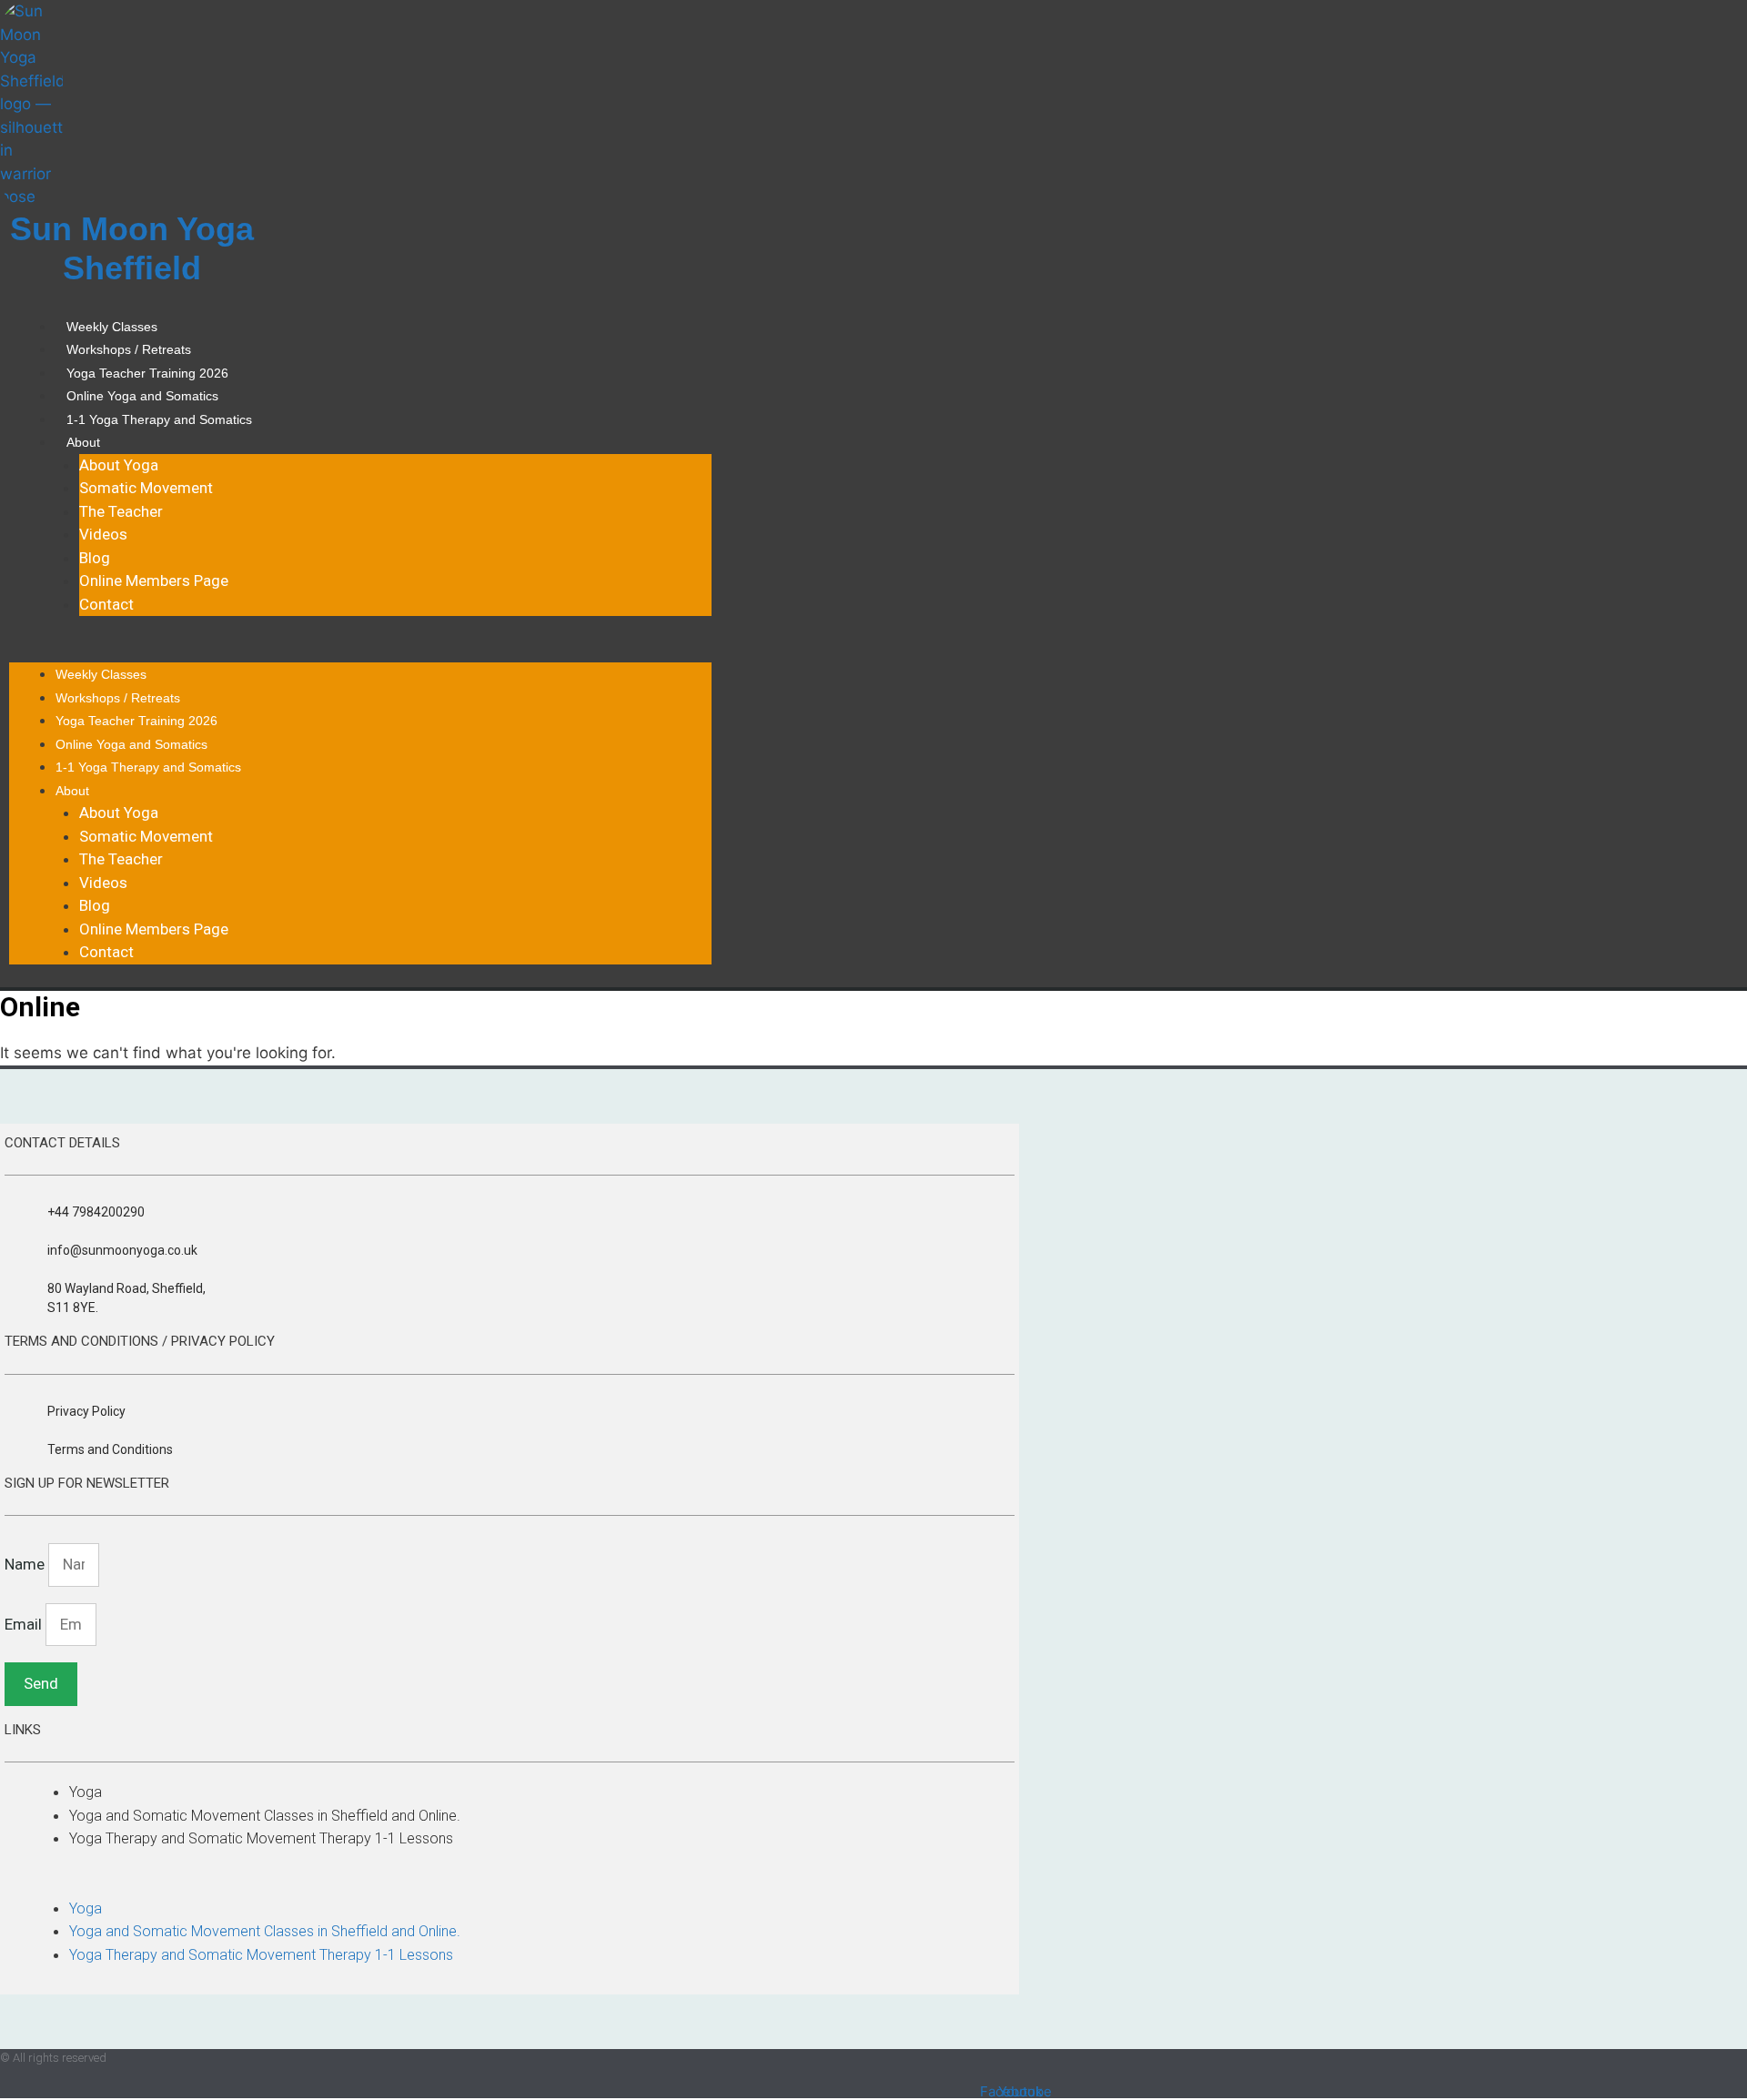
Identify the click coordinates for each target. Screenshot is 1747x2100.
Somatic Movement (146, 488)
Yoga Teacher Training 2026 (147, 373)
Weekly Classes (112, 327)
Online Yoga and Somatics (142, 396)
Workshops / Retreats (129, 349)
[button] (360, 651)
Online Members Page (154, 581)
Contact (106, 604)
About (83, 442)
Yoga (86, 1792)
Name (26, 1564)
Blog (95, 558)
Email (25, 1624)
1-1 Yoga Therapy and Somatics (159, 419)
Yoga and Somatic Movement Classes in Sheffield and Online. (265, 1816)
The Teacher (121, 511)
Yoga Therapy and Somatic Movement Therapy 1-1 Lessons (261, 1838)
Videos (103, 534)
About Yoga (119, 465)
